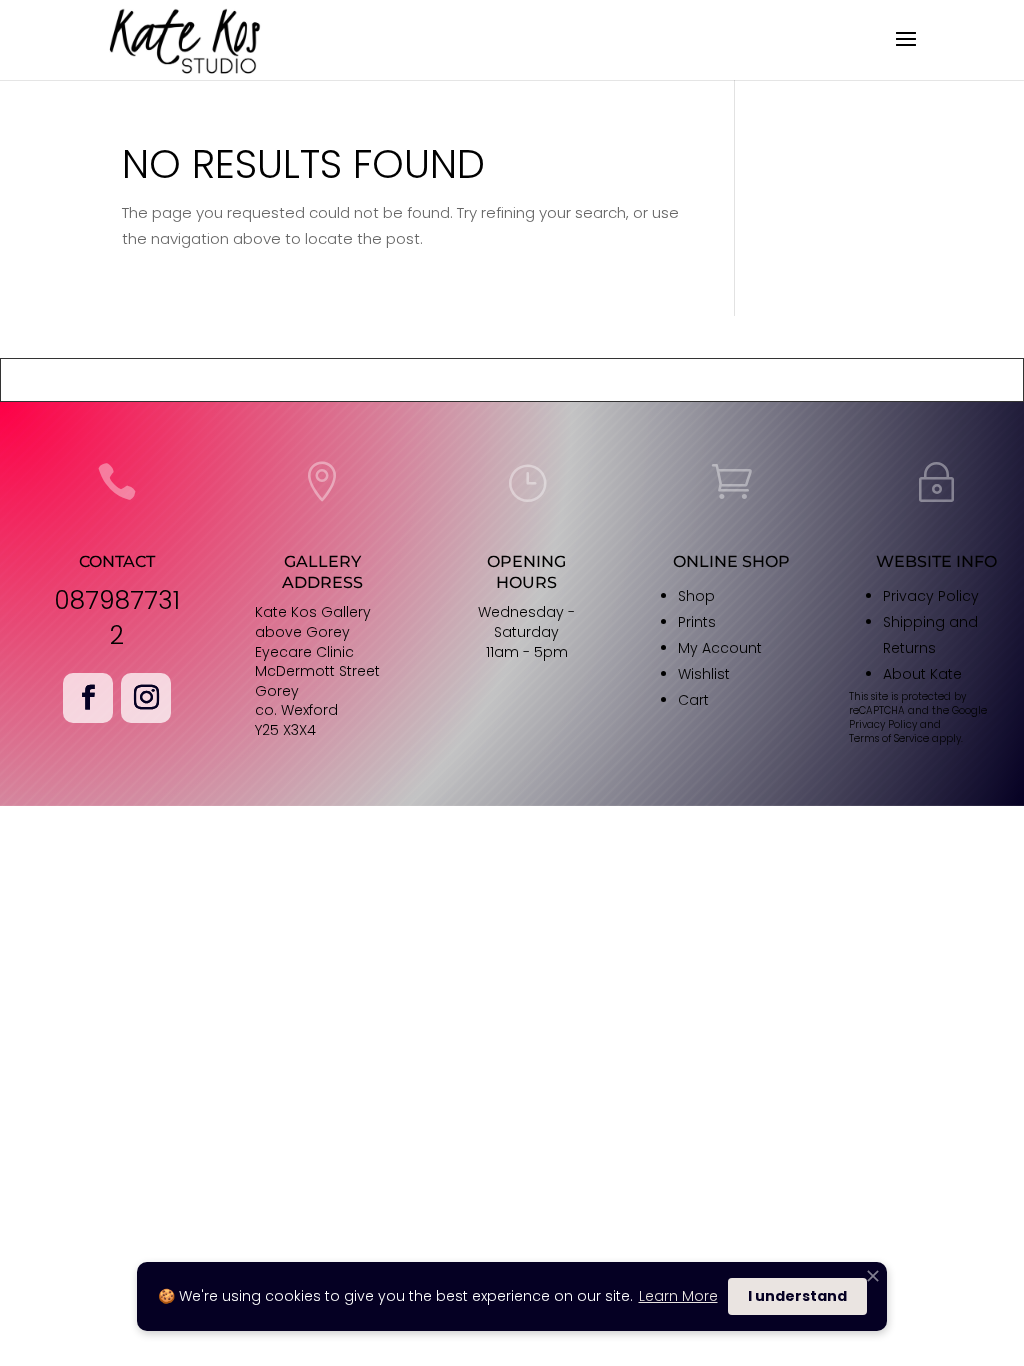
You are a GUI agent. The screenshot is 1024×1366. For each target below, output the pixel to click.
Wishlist (704, 674)
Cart (693, 700)
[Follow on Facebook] (88, 698)
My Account (720, 648)
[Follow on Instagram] (146, 698)
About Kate (922, 674)
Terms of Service (889, 738)
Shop (696, 596)
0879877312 (117, 618)
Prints (697, 622)
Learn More (678, 1296)
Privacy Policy (931, 596)
